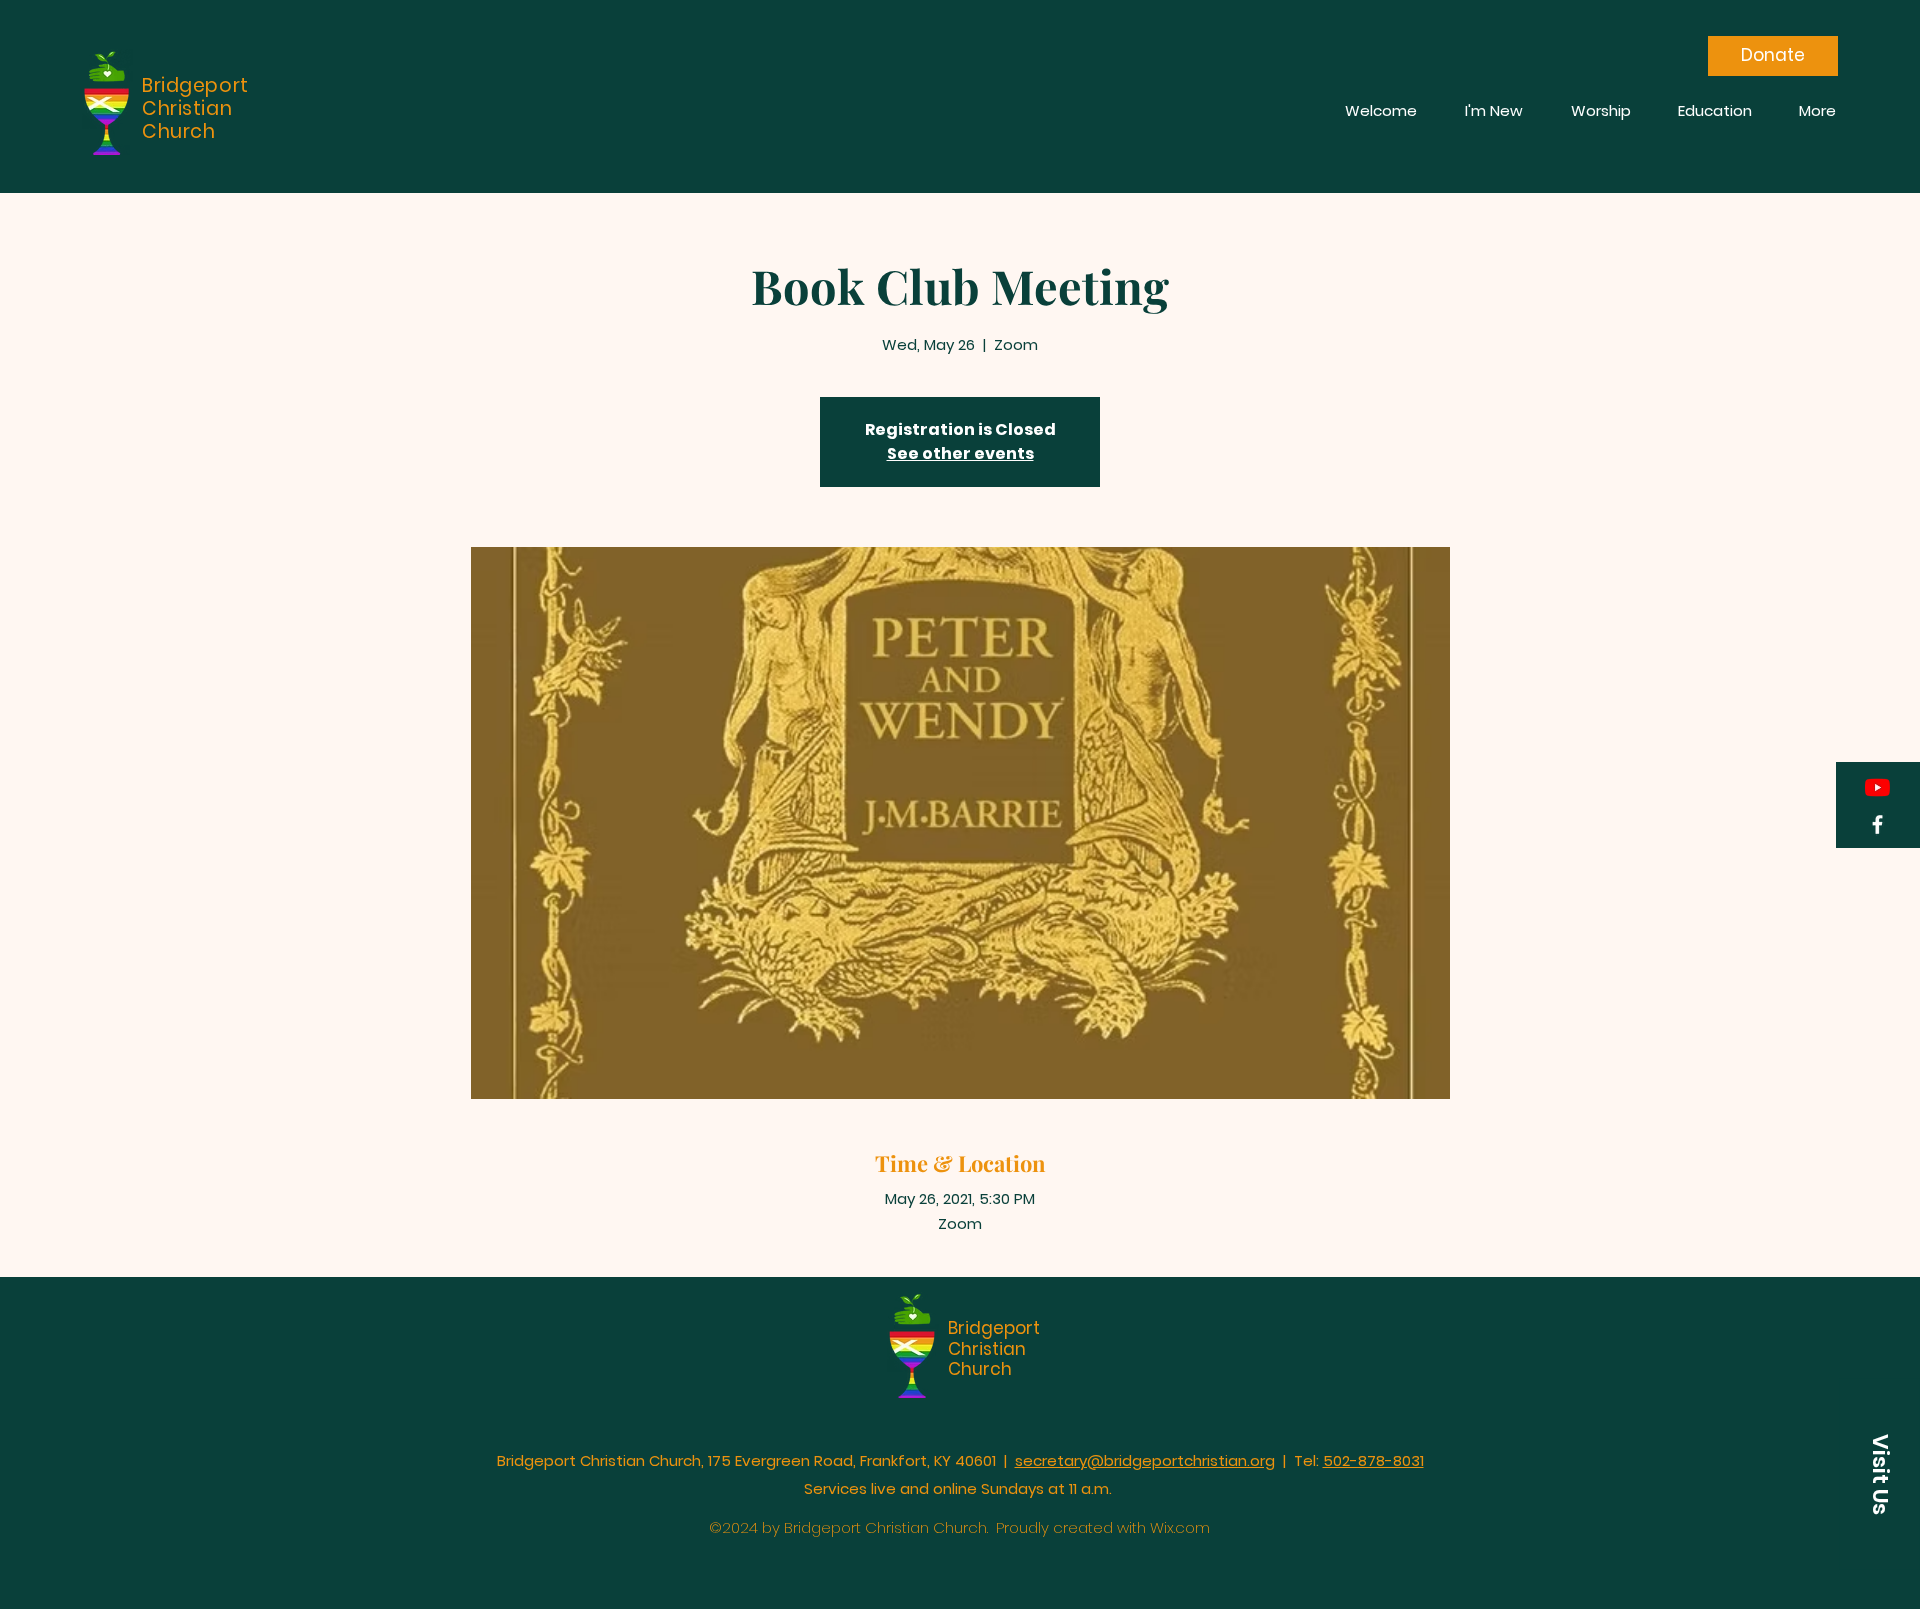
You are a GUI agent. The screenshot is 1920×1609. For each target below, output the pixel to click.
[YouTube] (1877, 787)
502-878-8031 (1373, 1460)
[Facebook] (1877, 824)
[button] (1880, 1474)
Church (980, 1369)
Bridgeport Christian (994, 1338)
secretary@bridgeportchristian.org (1145, 1460)
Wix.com (1180, 1527)
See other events (960, 453)
